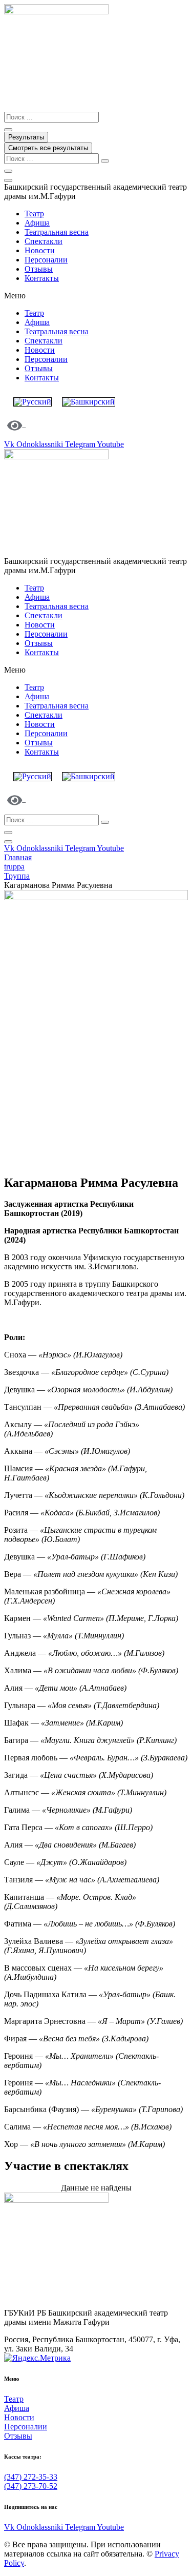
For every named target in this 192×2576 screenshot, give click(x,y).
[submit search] (105, 161)
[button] (96, 296)
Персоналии (46, 260)
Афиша (37, 223)
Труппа (17, 876)
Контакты (42, 278)
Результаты (26, 137)
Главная (18, 857)
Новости (40, 250)
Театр (34, 214)
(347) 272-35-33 (31, 2477)
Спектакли (44, 241)
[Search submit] (8, 130)
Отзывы (39, 269)
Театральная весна (57, 232)
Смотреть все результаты (48, 148)
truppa (14, 867)
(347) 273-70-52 (31, 2486)
